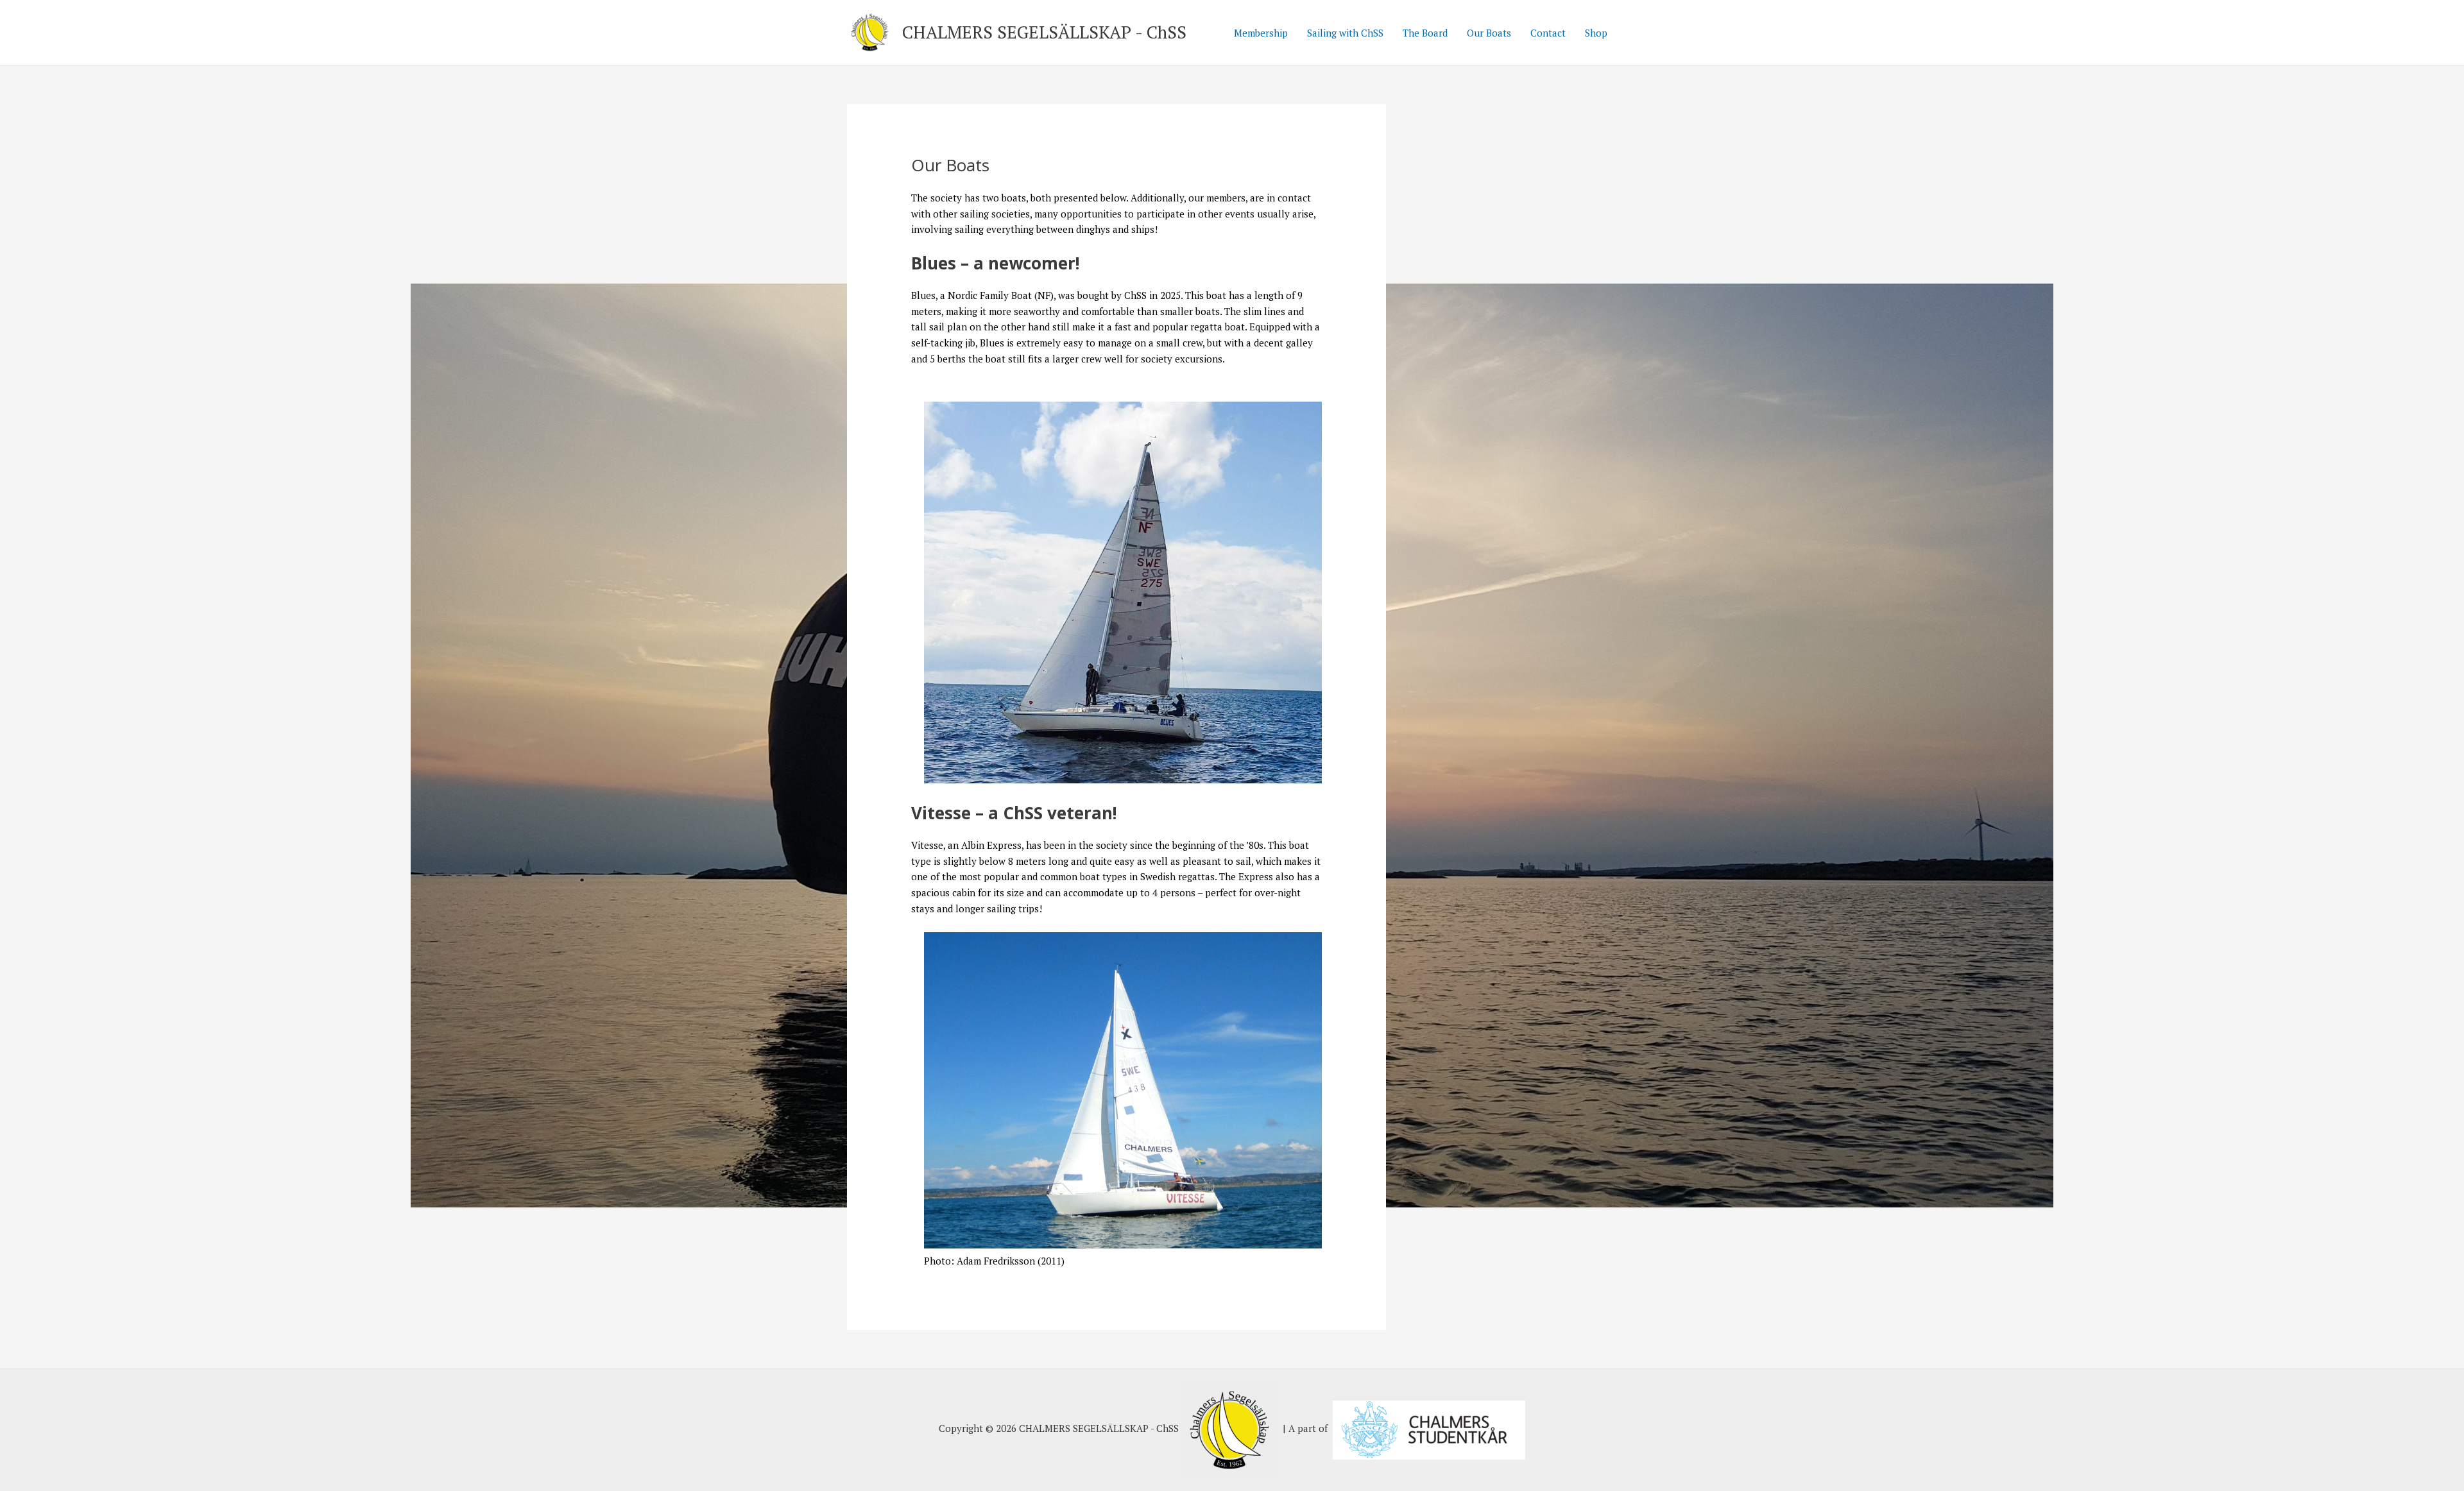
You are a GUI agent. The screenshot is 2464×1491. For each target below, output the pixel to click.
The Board (1425, 33)
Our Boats (1489, 33)
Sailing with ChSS (1345, 33)
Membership (1261, 33)
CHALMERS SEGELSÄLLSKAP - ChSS (1044, 32)
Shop (1596, 33)
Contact (1548, 33)
